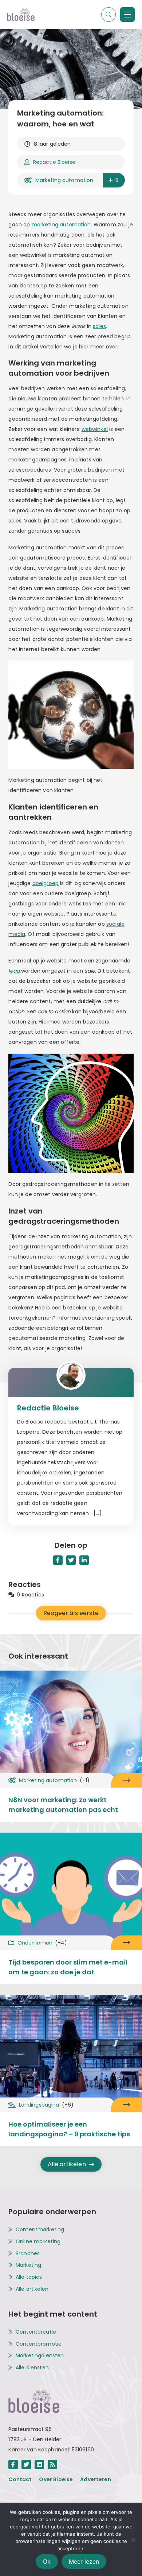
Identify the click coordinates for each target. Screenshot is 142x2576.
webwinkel (95, 429)
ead (15, 971)
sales (99, 326)
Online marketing (38, 2242)
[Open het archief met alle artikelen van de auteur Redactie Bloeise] (71, 1382)
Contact (20, 2479)
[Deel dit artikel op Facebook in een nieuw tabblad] (58, 1560)
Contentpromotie (39, 2344)
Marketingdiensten (40, 2356)
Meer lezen (84, 2561)
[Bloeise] (127, 15)
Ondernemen (42, 1943)
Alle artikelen (67, 2164)
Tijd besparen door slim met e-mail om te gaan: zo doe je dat (68, 1967)
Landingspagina (46, 2105)
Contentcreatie (36, 2332)
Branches (28, 2254)
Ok (47, 2561)
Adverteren (96, 2479)
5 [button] (117, 180)
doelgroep (46, 883)
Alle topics (29, 2277)
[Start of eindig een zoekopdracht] (109, 15)
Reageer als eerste (71, 1613)
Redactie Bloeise (54, 162)
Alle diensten (32, 2368)
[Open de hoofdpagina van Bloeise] (21, 15)
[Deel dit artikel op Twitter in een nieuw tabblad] (71, 1560)
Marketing (28, 2265)
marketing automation (61, 225)
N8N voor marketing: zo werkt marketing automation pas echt (63, 1805)
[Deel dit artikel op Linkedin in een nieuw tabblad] (84, 1560)
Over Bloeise (56, 2479)
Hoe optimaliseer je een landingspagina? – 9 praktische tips (69, 2129)
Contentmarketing (40, 2230)
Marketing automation (64, 180)
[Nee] (133, 2540)
